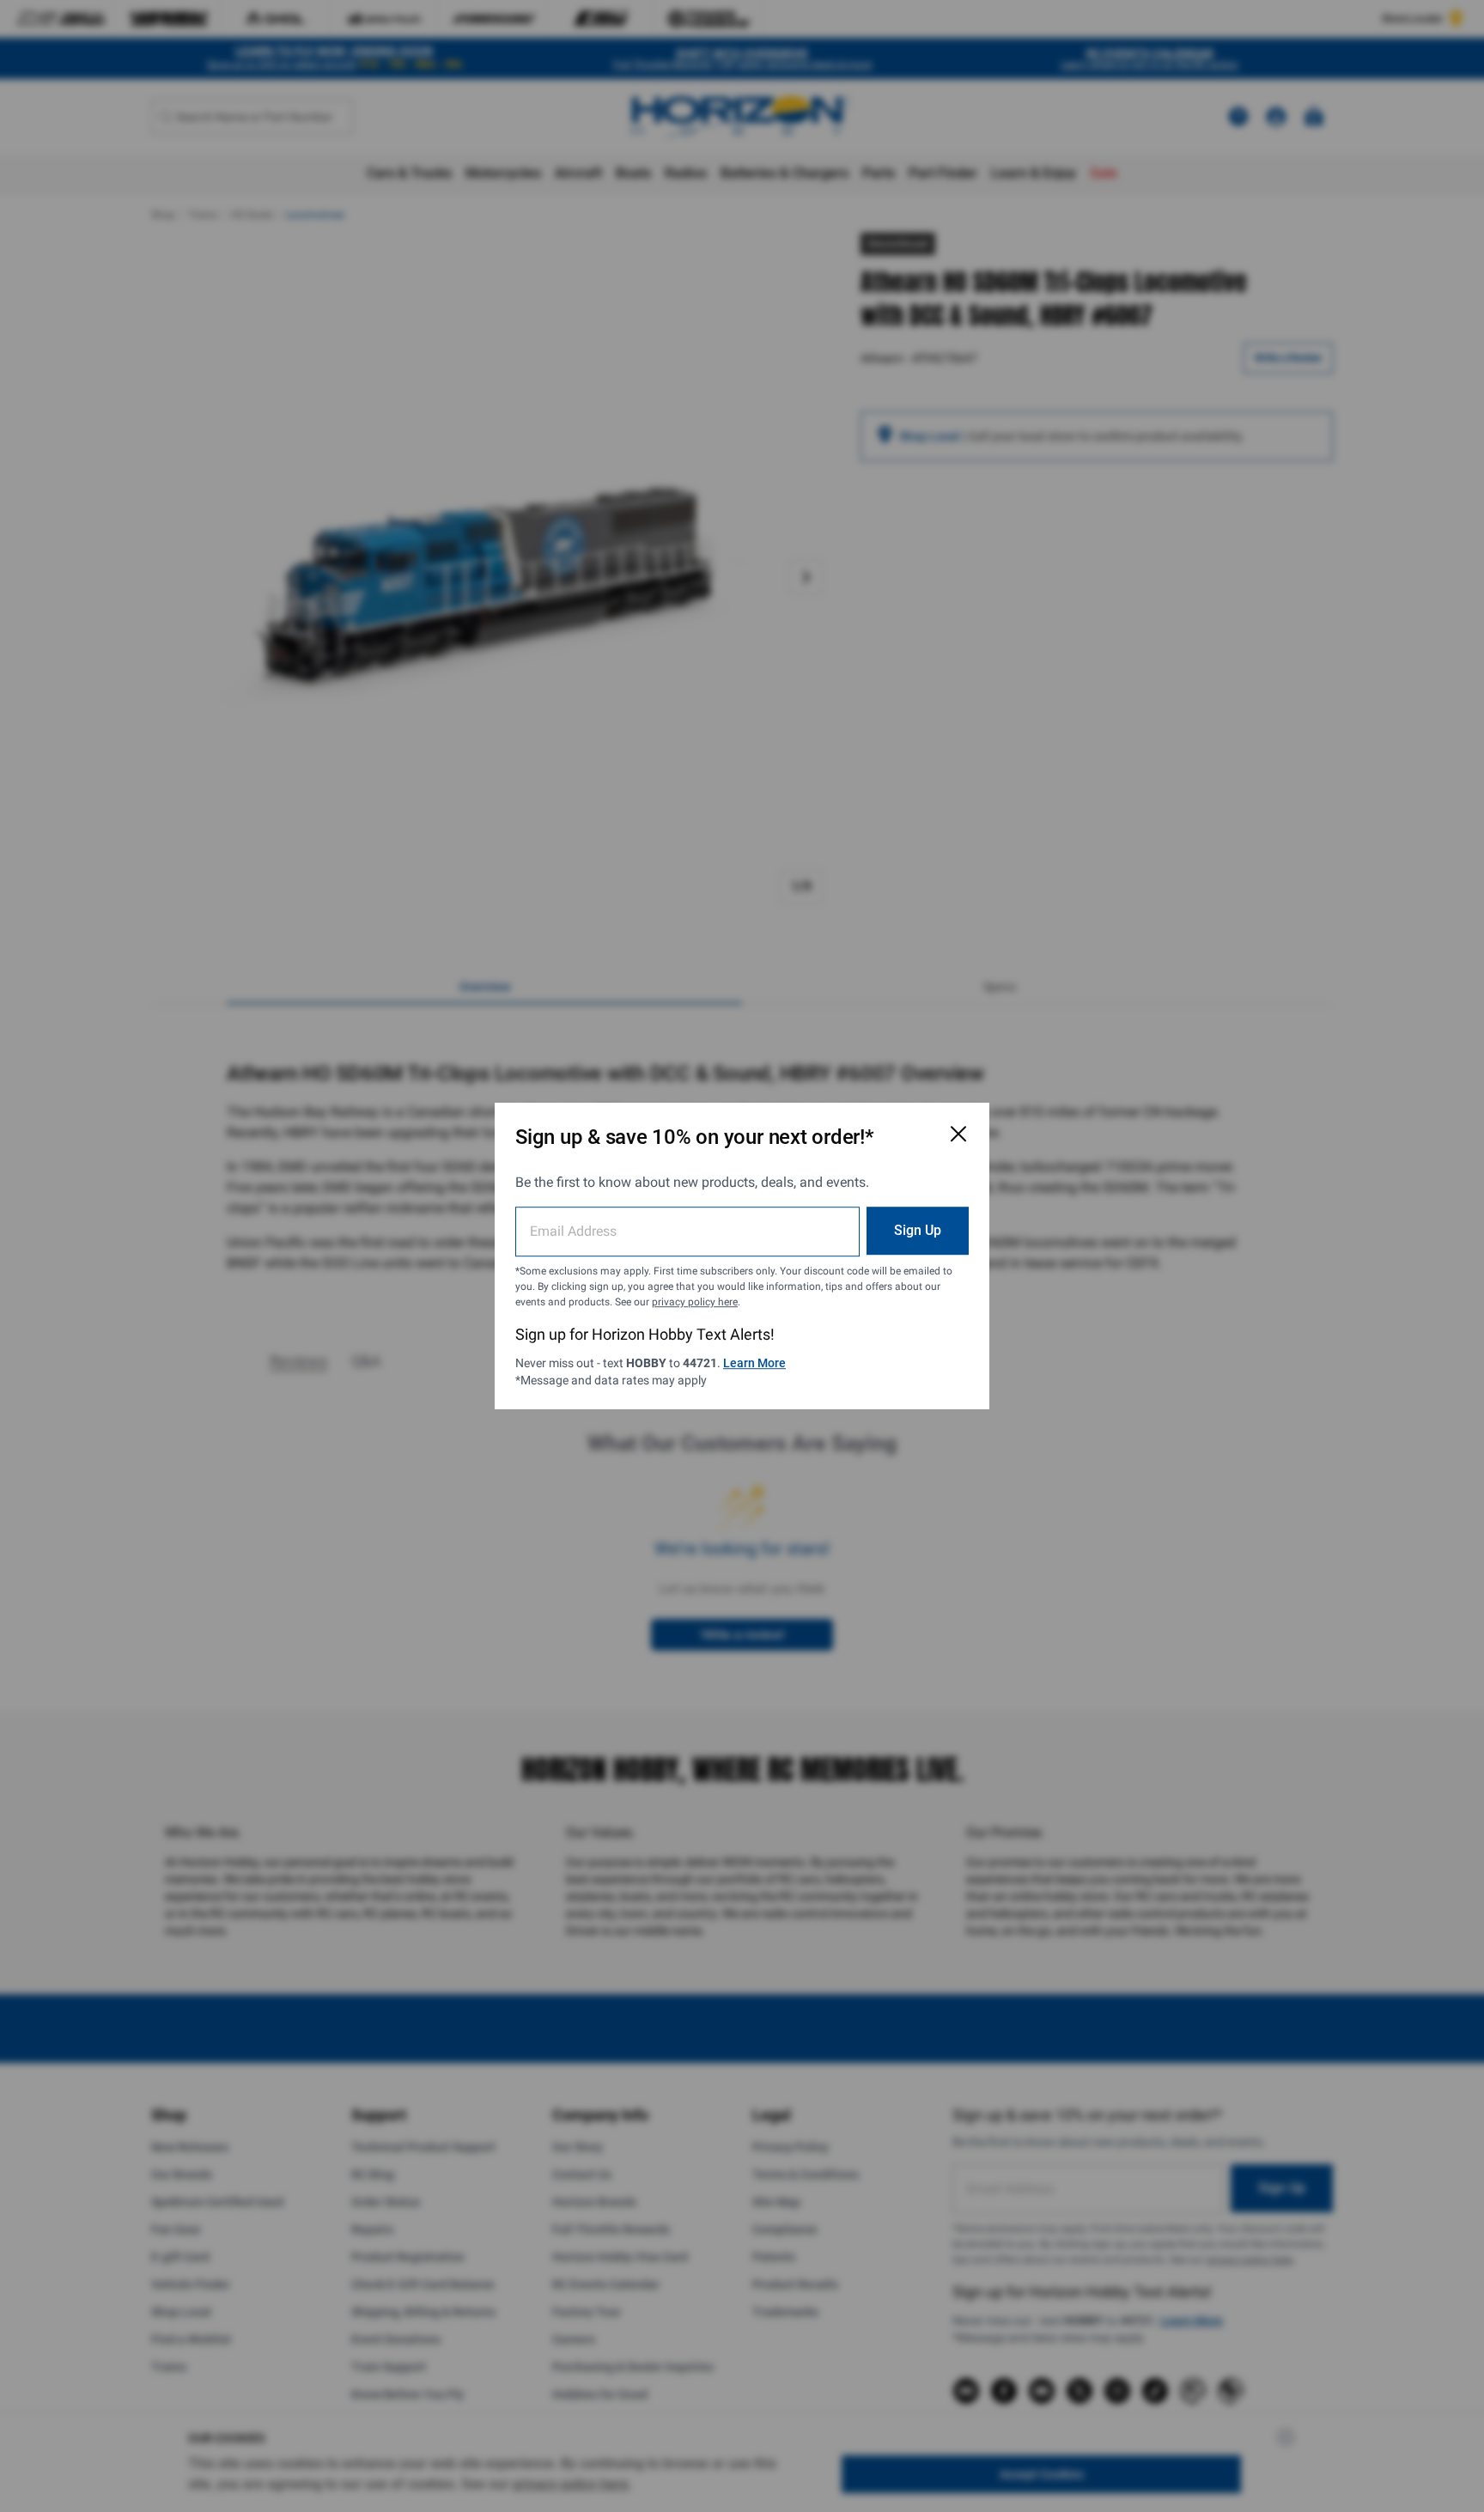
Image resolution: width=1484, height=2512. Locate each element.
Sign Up (918, 1230)
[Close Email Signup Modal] (958, 1134)
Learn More (754, 1363)
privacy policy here (695, 1302)
